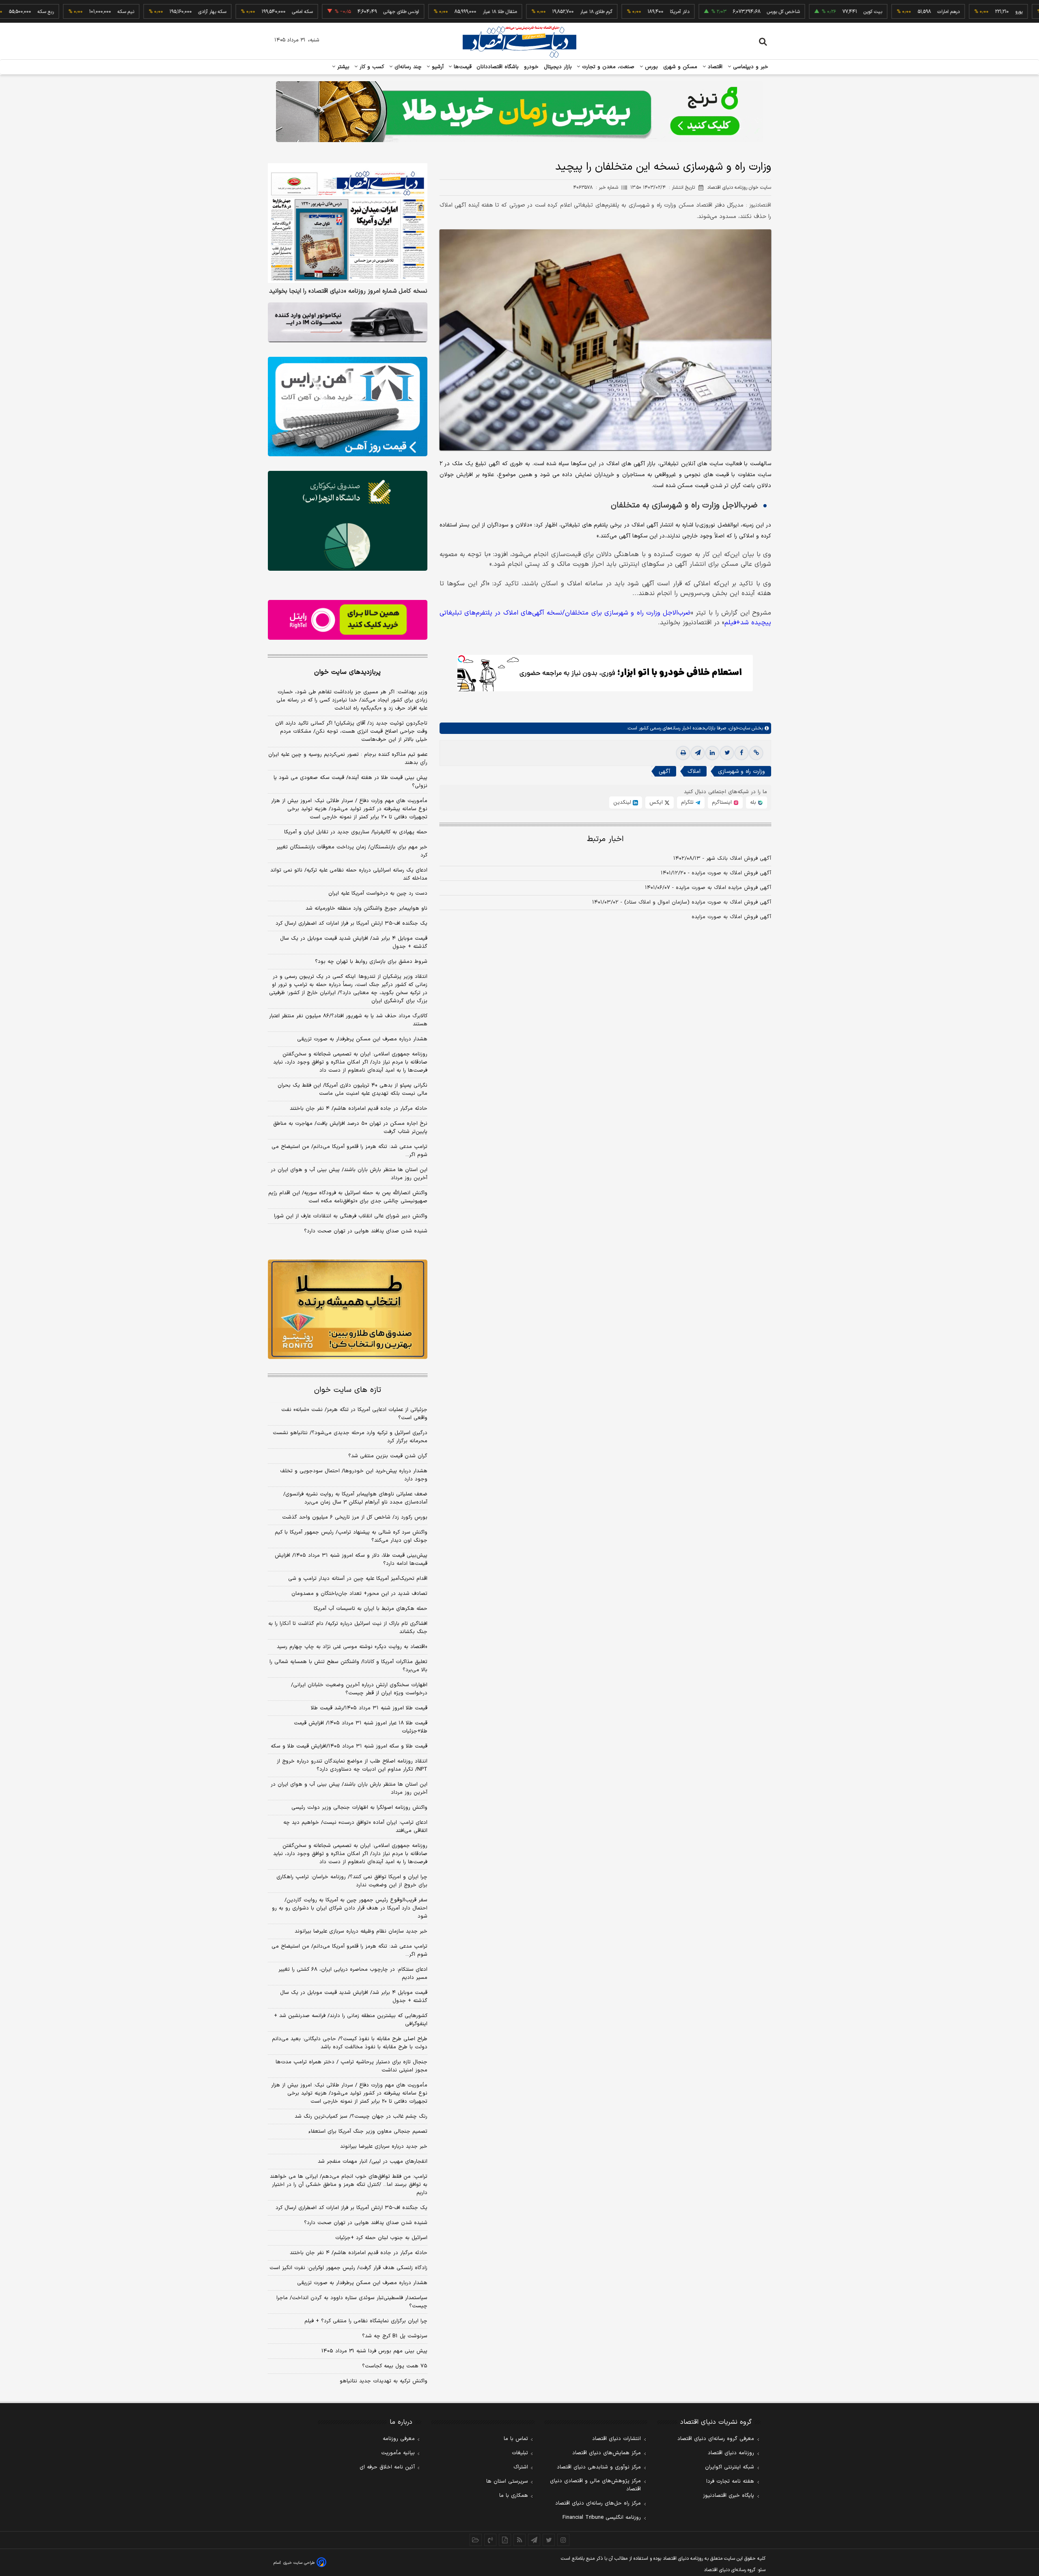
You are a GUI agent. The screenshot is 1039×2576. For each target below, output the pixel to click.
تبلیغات (520, 2453)
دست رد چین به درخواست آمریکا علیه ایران (378, 893)
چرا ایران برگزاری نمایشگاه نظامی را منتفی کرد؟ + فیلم (366, 2321)
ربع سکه (1024, 12)
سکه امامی (232, 12)
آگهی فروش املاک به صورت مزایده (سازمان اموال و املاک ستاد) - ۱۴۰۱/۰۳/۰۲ (682, 902)
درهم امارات (878, 12)
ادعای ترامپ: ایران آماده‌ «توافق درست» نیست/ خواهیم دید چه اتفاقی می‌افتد (355, 1827)
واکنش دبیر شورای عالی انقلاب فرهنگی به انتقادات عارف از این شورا (351, 1216)
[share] (505, 2540)
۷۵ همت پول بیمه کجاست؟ (395, 2366)
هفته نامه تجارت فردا (730, 2481)
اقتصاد (714, 67)
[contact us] (490, 2540)
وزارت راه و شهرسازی (742, 771)
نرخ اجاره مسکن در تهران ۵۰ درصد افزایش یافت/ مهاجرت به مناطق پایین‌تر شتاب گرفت (350, 1128)
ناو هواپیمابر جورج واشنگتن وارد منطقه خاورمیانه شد (366, 908)
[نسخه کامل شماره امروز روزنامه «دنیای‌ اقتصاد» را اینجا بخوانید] (348, 223)
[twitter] (727, 753)
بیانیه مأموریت (398, 2453)
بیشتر (342, 67)
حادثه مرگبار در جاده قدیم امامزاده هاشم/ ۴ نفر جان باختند (359, 1109)
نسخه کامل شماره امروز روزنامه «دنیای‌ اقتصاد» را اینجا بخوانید (348, 291)
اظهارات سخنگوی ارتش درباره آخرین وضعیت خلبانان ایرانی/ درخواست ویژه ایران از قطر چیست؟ (359, 1689)
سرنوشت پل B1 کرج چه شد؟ (395, 2336)
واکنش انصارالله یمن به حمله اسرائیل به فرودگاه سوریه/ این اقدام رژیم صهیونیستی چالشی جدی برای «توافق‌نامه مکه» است (348, 1197)
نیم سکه (55, 12)
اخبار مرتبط (605, 839)
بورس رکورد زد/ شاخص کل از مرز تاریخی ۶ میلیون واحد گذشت (355, 1517)
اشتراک (521, 2467)
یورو (948, 12)
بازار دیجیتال (558, 67)
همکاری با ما (514, 2496)
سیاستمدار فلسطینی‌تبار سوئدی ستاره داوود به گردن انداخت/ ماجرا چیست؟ (352, 2302)
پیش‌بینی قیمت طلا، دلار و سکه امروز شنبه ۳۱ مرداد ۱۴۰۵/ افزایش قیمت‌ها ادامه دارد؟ (351, 1560)
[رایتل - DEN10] (348, 620)
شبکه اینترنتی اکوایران (730, 2467)
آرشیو (437, 67)
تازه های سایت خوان (348, 1390)
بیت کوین (802, 12)
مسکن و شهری (680, 67)
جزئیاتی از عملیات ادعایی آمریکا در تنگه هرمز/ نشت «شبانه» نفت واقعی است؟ (354, 1414)
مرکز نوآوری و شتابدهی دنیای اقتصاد (599, 2467)
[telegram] (698, 753)
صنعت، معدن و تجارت (607, 67)
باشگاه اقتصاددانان (498, 67)
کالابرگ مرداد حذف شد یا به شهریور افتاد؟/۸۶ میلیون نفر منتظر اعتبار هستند (348, 1020)
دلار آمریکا (609, 12)
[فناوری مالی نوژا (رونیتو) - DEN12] (348, 1310)
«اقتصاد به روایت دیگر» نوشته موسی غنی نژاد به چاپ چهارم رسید (352, 1647)
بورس (651, 67)
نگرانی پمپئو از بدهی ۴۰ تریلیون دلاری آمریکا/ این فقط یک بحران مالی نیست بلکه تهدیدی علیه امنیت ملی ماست (352, 1090)
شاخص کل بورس (713, 12)
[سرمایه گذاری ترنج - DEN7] (519, 112)
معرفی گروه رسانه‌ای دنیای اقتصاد (716, 2439)
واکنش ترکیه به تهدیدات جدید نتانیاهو (384, 2381)
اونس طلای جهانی (331, 12)
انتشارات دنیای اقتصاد (617, 2439)
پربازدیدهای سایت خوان (347, 672)
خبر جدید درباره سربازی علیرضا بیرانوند (384, 2147)
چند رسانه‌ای (407, 67)
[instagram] (563, 2540)
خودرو (531, 67)
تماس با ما (516, 2439)
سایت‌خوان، (738, 728)
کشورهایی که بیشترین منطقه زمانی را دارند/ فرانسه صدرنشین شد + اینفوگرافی (351, 2020)
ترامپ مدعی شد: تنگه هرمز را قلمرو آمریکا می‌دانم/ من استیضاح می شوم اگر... (349, 1151)
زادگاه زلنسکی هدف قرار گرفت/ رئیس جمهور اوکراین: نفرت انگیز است (348, 2268)
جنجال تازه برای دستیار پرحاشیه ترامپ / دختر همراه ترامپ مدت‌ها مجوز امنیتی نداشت (351, 2066)
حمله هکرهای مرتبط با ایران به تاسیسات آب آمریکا (371, 1609)
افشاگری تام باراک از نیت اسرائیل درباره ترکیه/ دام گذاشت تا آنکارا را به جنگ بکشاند (348, 1628)
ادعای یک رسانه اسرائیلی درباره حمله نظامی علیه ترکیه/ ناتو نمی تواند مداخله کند (349, 874)
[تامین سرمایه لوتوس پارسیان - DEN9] (348, 521)
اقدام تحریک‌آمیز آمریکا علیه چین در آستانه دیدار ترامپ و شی (358, 1579)
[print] (683, 753)
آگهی (664, 771)
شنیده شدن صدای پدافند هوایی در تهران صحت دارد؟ (366, 1231)
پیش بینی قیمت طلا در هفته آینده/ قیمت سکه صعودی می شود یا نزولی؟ (350, 782)
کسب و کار (371, 67)
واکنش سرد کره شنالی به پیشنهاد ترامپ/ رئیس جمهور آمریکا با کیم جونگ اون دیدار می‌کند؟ (351, 1536)
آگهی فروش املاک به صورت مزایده (731, 917)
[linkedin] (712, 753)
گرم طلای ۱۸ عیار (526, 12)
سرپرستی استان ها (507, 2481)
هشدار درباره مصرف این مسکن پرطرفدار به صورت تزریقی (362, 1039)
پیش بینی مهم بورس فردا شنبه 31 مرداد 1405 (374, 2351)
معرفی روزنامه (399, 2439)
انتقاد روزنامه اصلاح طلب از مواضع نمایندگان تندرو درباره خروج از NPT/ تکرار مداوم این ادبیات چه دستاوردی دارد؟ (352, 1765)
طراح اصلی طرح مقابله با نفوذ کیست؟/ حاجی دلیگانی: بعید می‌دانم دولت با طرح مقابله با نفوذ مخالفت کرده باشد (350, 2043)
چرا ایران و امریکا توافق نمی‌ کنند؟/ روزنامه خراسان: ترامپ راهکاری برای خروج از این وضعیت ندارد (352, 1881)
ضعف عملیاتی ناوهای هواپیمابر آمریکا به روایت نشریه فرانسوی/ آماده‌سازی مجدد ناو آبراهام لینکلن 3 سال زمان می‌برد (355, 1498)
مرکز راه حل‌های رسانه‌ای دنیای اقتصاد (598, 2503)
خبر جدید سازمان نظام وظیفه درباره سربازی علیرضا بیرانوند (361, 1931)
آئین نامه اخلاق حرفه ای (387, 2467)
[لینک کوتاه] (756, 753)
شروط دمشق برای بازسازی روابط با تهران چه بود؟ (371, 962)
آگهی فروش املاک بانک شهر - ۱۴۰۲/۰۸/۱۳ (722, 859)
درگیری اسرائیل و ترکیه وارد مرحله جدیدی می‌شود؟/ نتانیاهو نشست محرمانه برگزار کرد (350, 1437)
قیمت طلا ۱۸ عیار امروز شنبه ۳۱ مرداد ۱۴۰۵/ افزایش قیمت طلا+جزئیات (361, 1727)
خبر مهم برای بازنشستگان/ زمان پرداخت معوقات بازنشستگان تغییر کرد (352, 851)
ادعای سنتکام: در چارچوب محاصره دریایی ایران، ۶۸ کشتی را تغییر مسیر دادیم (353, 1974)
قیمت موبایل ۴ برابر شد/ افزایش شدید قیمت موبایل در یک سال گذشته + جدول (354, 943)
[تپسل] (461, 659)
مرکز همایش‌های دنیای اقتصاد (607, 2453)
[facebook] (742, 753)
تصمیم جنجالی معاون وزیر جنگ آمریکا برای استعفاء (368, 2132)
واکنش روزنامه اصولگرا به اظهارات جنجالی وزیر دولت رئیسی (359, 1808)
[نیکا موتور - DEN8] (348, 322)
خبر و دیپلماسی (750, 67)
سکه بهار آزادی (142, 12)
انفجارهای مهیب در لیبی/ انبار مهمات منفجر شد (373, 2162)
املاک (694, 771)
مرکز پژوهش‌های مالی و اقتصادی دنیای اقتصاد (595, 2485)
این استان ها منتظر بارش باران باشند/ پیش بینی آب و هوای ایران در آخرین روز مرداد (349, 1174)
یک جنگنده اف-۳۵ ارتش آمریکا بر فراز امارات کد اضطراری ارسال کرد (351, 923)
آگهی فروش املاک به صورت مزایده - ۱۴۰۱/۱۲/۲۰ (716, 873)
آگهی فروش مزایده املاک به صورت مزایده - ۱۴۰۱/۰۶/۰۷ (708, 888)
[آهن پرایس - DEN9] (348, 407)
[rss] (519, 2540)
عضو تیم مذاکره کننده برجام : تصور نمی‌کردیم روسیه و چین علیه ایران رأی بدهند (348, 759)
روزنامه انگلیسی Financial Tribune (602, 2518)
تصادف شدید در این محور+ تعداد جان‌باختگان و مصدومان (359, 1594)
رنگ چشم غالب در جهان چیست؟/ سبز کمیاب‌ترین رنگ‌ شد (361, 2116)
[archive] (476, 2540)
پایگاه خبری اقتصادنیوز (729, 2496)
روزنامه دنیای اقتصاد (731, 2453)
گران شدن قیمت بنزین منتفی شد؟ (388, 1456)
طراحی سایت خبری (299, 2563)
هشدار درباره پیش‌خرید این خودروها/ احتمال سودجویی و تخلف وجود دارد (354, 1475)
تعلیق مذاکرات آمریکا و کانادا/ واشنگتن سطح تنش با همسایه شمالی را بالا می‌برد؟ (348, 1666)
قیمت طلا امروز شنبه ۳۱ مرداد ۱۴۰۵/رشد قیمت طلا (369, 1708)
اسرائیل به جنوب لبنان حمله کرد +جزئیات (381, 2238)
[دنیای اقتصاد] (519, 42)
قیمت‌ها (462, 67)
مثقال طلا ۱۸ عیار (429, 12)
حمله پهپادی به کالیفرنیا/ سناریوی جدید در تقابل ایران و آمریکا (356, 832)
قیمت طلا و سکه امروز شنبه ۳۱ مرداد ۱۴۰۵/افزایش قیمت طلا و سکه (349, 1746)
